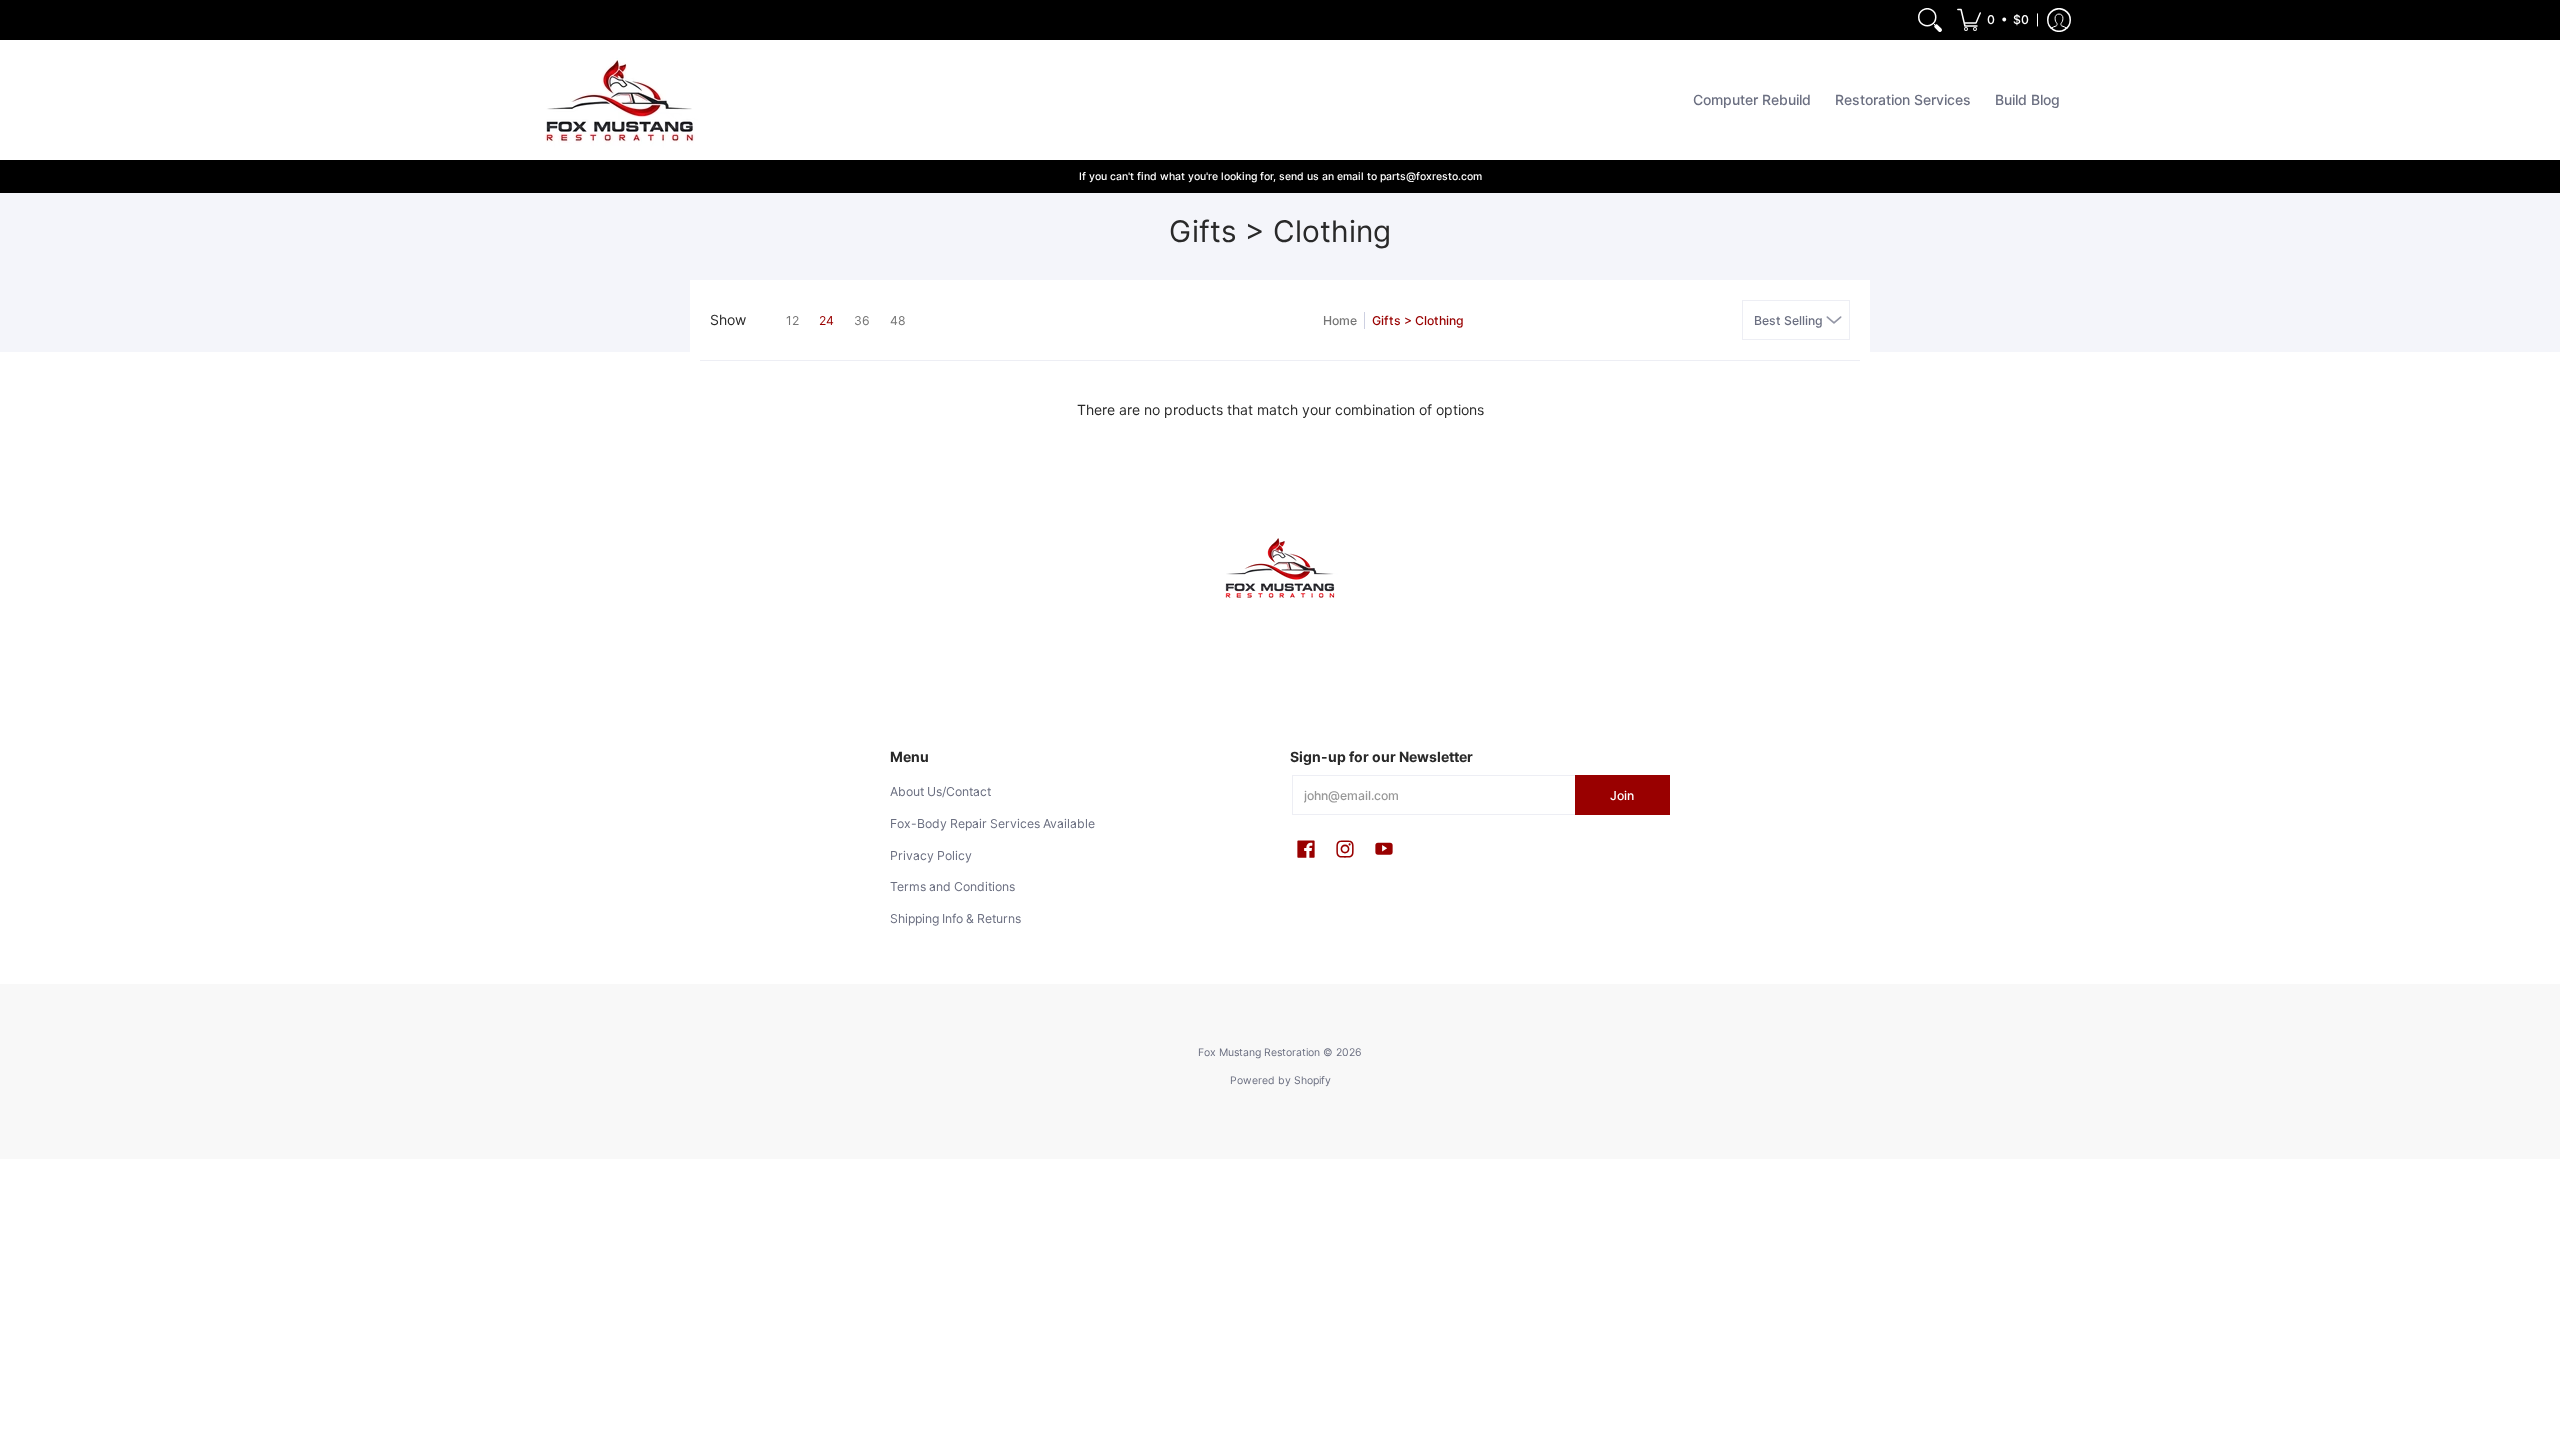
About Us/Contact (940, 791)
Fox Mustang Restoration (1259, 1052)
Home (1340, 320)
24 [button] (826, 320)
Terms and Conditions (952, 886)
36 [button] (862, 320)
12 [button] (792, 320)
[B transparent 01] (1280, 568)
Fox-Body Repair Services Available (992, 823)
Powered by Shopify (1280, 1080)
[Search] (1930, 20)
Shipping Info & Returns (955, 918)
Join (1622, 795)
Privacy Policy (931, 855)
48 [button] (898, 320)
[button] (1993, 20)
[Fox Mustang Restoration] (615, 100)
